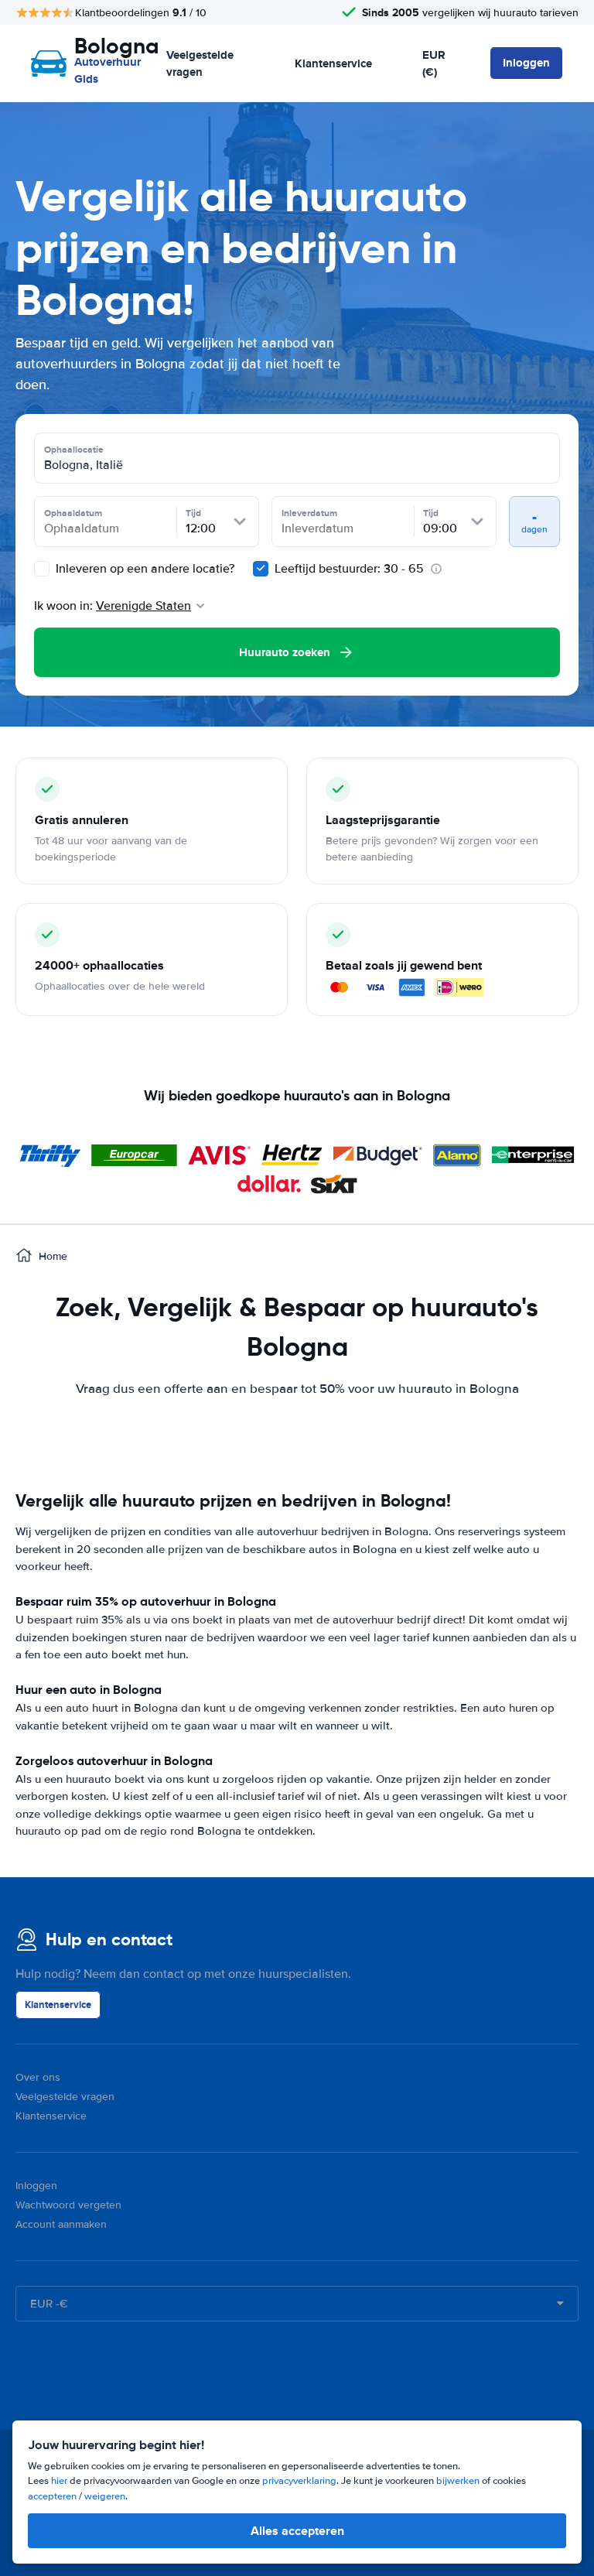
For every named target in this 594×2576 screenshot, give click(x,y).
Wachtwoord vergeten (68, 2205)
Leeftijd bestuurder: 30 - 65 (349, 569)
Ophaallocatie (74, 450)
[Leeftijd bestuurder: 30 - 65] (261, 569)
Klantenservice (333, 63)
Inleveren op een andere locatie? (143, 569)
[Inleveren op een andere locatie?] (42, 569)
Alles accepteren (297, 2531)
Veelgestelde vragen (200, 64)
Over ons (38, 2077)
